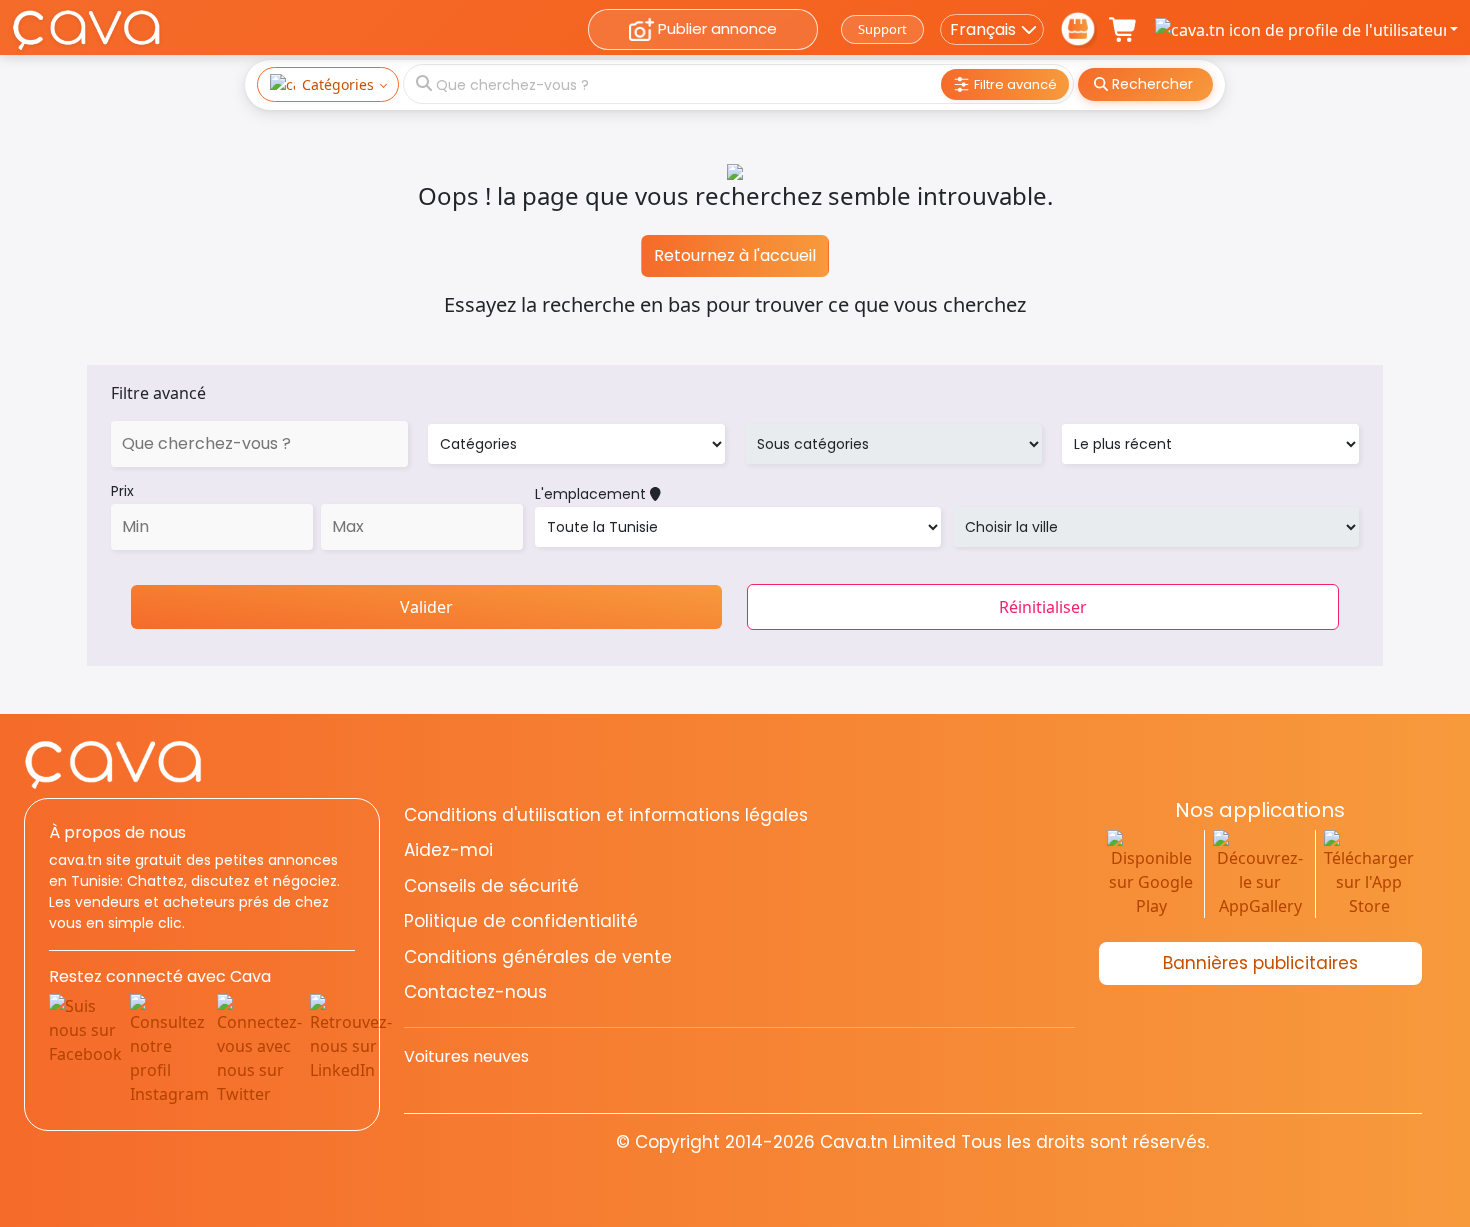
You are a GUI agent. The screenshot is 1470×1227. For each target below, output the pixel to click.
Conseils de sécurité (491, 886)
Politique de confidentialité (521, 921)
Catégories (338, 84)
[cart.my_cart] (1124, 30)
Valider (426, 607)
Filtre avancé (158, 393)
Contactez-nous (475, 992)
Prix (122, 491)
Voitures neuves (466, 1056)
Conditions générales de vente (538, 957)
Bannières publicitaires (1260, 963)
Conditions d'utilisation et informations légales (606, 815)
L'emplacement (592, 494)
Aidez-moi (448, 850)
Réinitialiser (1043, 607)
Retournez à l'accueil (735, 255)
